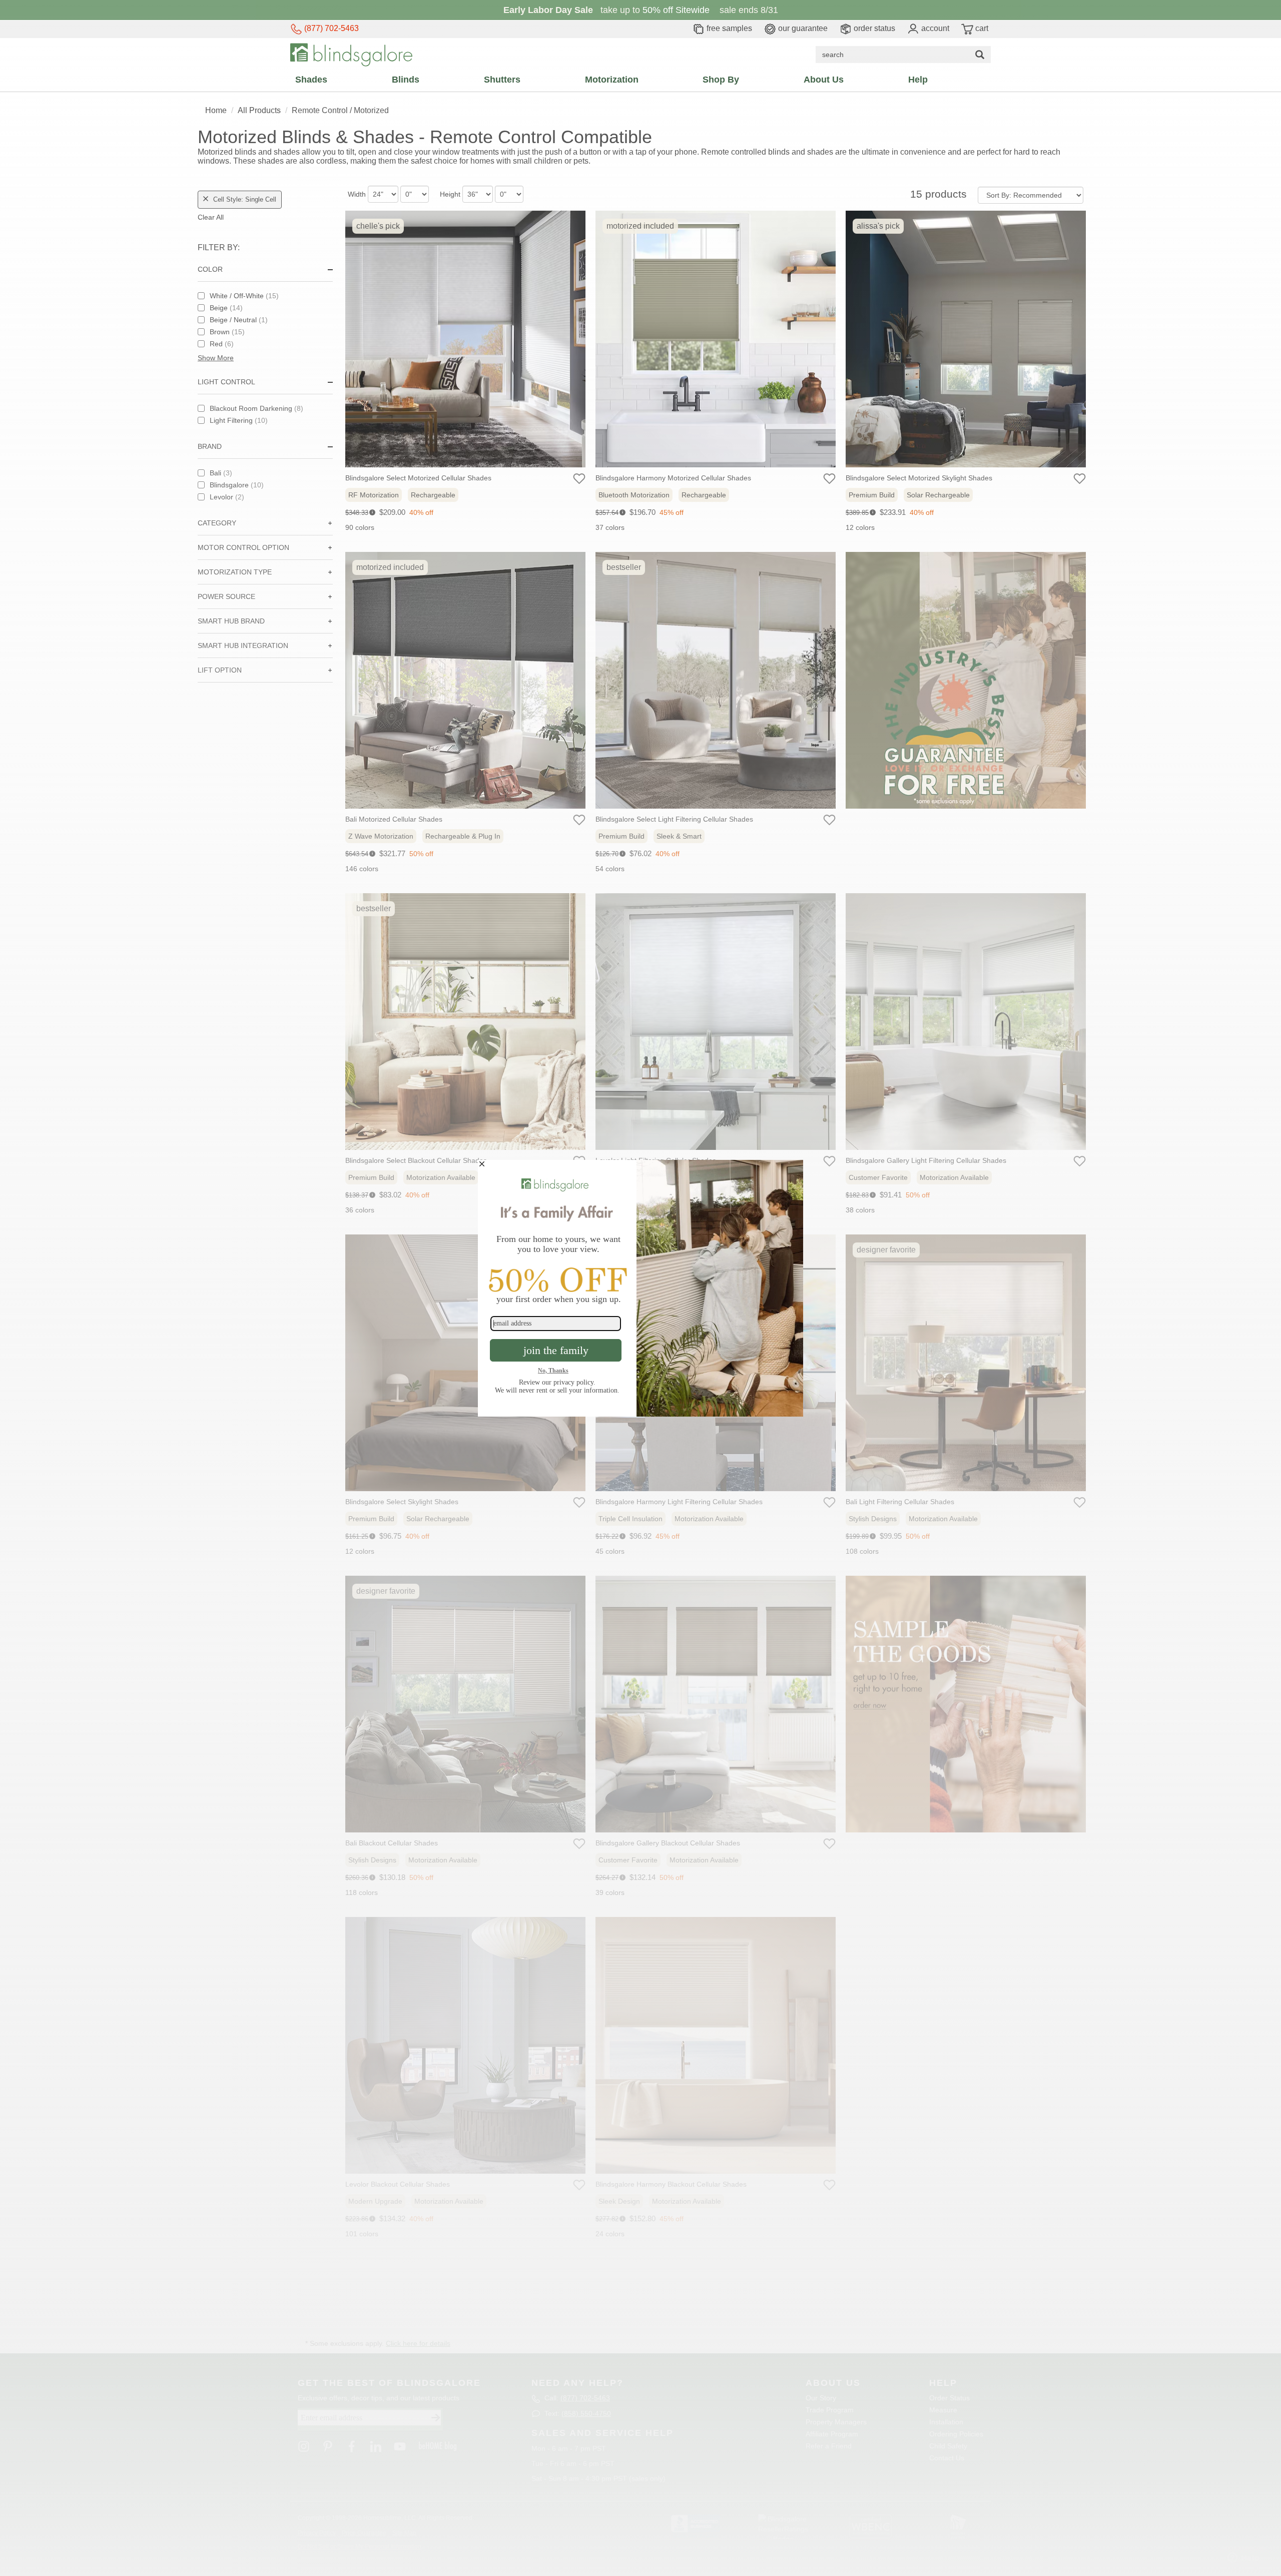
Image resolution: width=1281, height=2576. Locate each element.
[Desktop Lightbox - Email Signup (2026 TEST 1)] (640, 1288)
